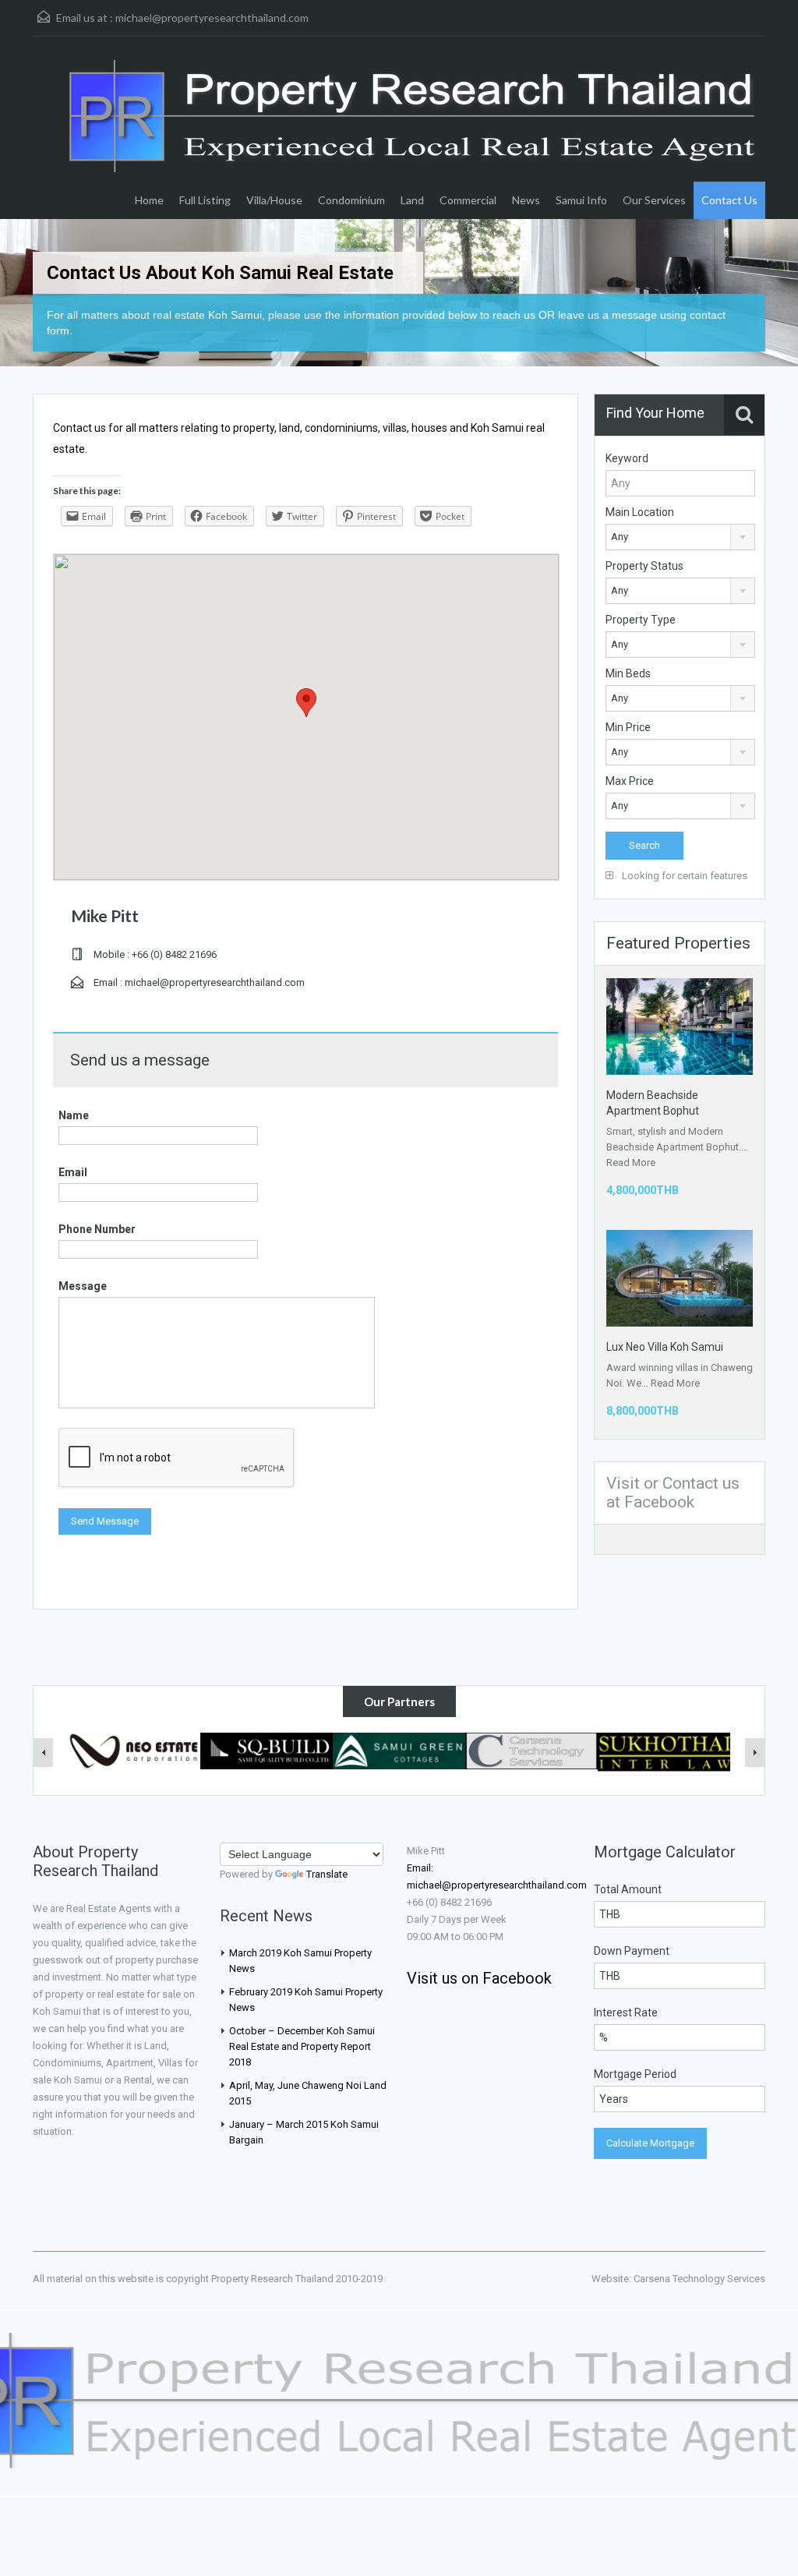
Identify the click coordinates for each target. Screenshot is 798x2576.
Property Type (641, 620)
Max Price (630, 781)
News (526, 200)
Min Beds (628, 673)
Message (83, 1286)
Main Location (640, 512)
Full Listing (205, 200)
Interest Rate (626, 2012)
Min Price (628, 727)
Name (74, 1115)
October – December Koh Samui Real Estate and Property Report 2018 (302, 2046)
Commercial (468, 200)
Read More (631, 1163)
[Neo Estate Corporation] (134, 1750)
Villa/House (274, 200)
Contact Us (729, 200)
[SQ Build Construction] (267, 1750)
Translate (327, 1874)
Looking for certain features (683, 876)
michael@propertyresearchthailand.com (212, 18)
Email (73, 1172)
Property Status (644, 566)
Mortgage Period (635, 2074)
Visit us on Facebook (479, 1978)
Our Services (654, 200)
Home (149, 200)
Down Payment (632, 1951)
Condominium (351, 200)
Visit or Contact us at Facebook (673, 1493)
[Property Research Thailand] (415, 140)
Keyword (627, 458)
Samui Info (581, 200)
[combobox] (680, 537)
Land (412, 200)
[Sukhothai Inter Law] (664, 1751)
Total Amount (628, 1889)
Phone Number (97, 1229)
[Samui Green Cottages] (399, 1750)
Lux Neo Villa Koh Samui (665, 1347)
